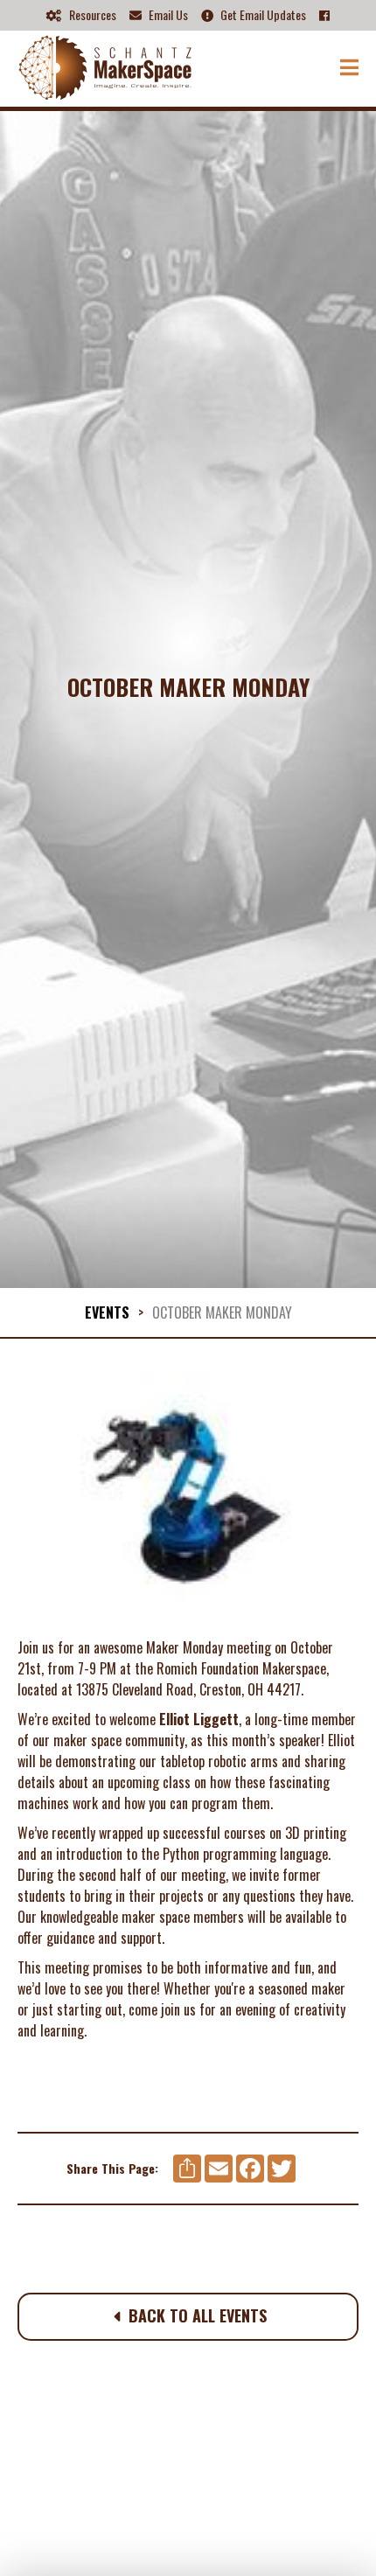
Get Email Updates (254, 15)
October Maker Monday (222, 1312)
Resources (81, 15)
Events (107, 1312)
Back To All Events (190, 2315)
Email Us (159, 15)
